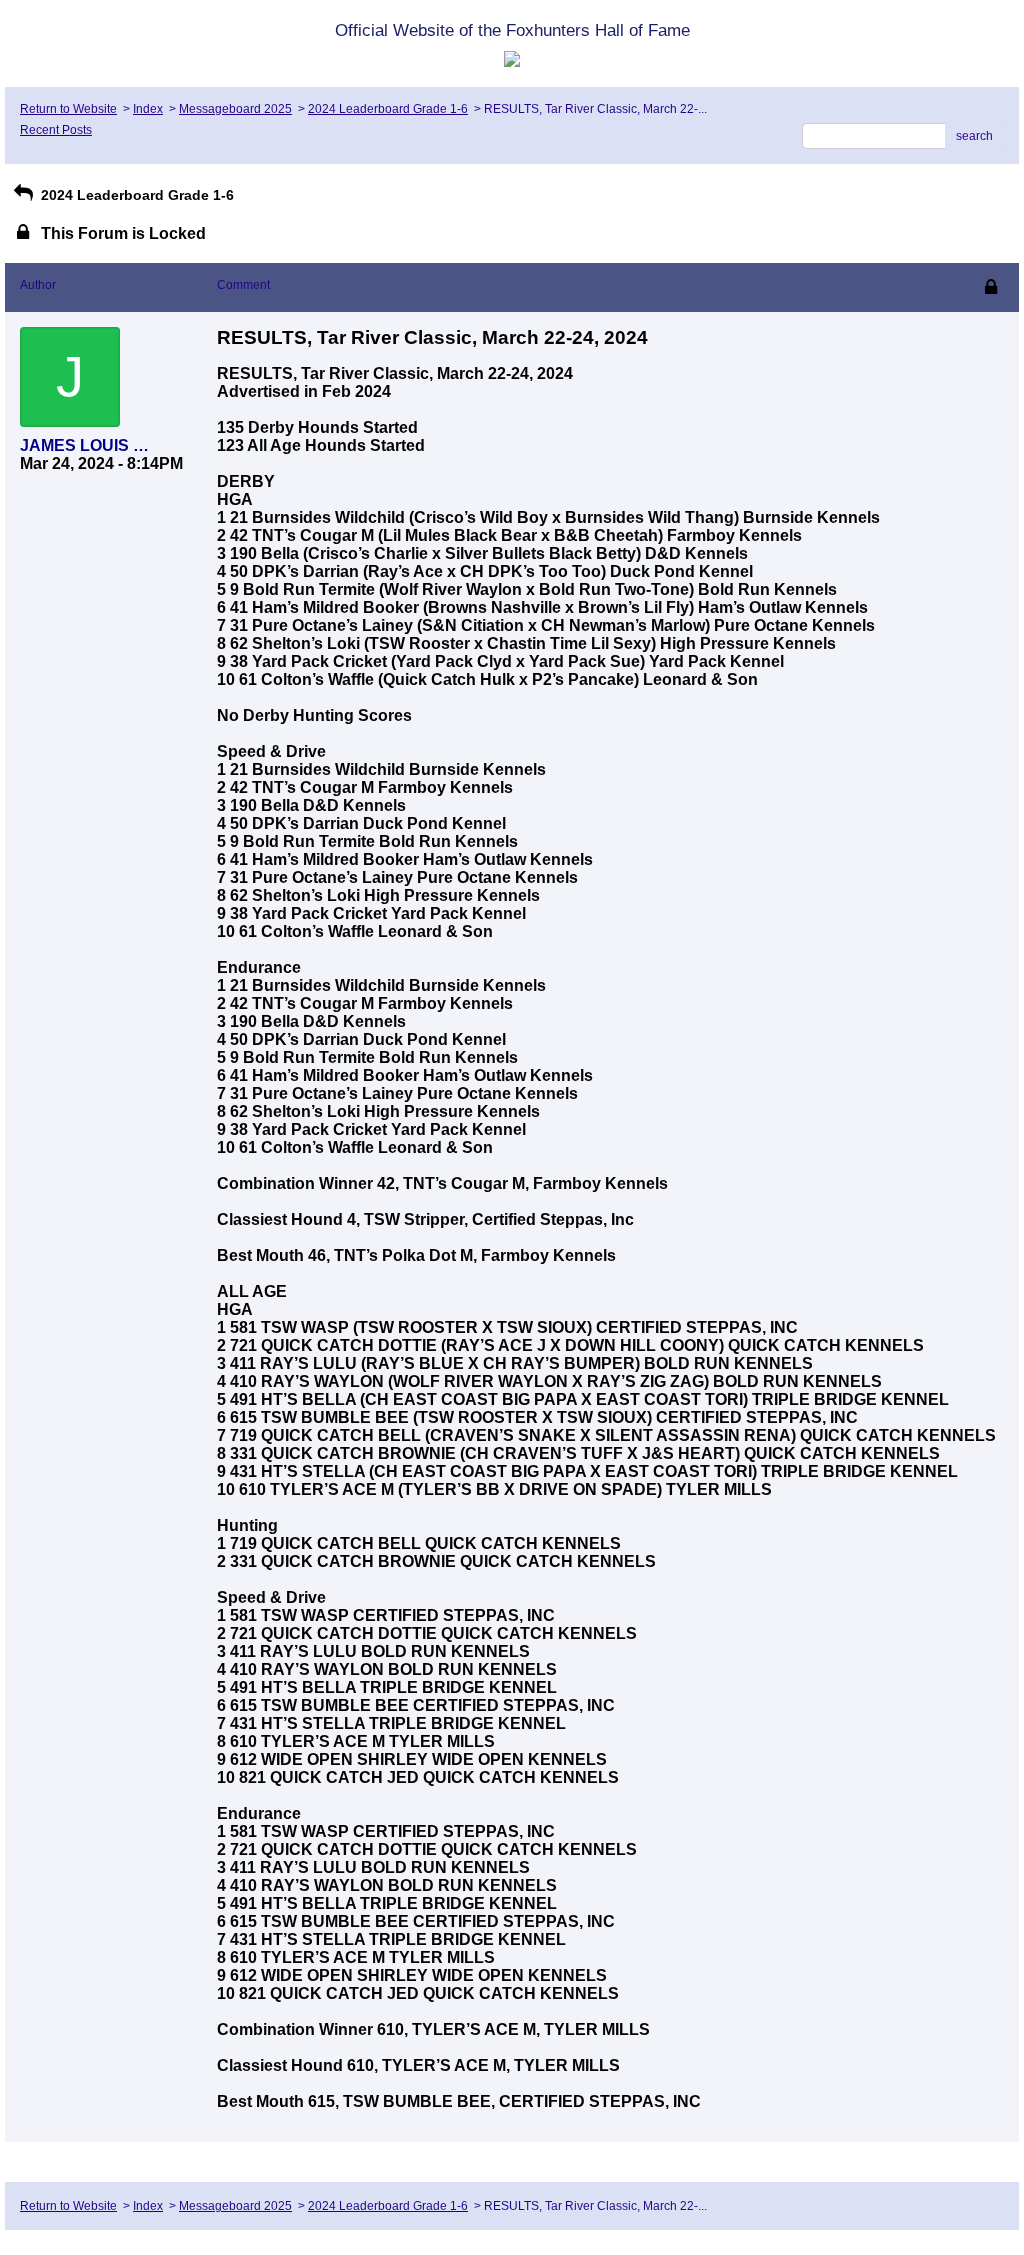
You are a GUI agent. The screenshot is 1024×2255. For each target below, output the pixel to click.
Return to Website (68, 109)
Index (148, 109)
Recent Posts (56, 130)
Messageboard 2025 (235, 109)
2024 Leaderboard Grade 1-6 (388, 109)
